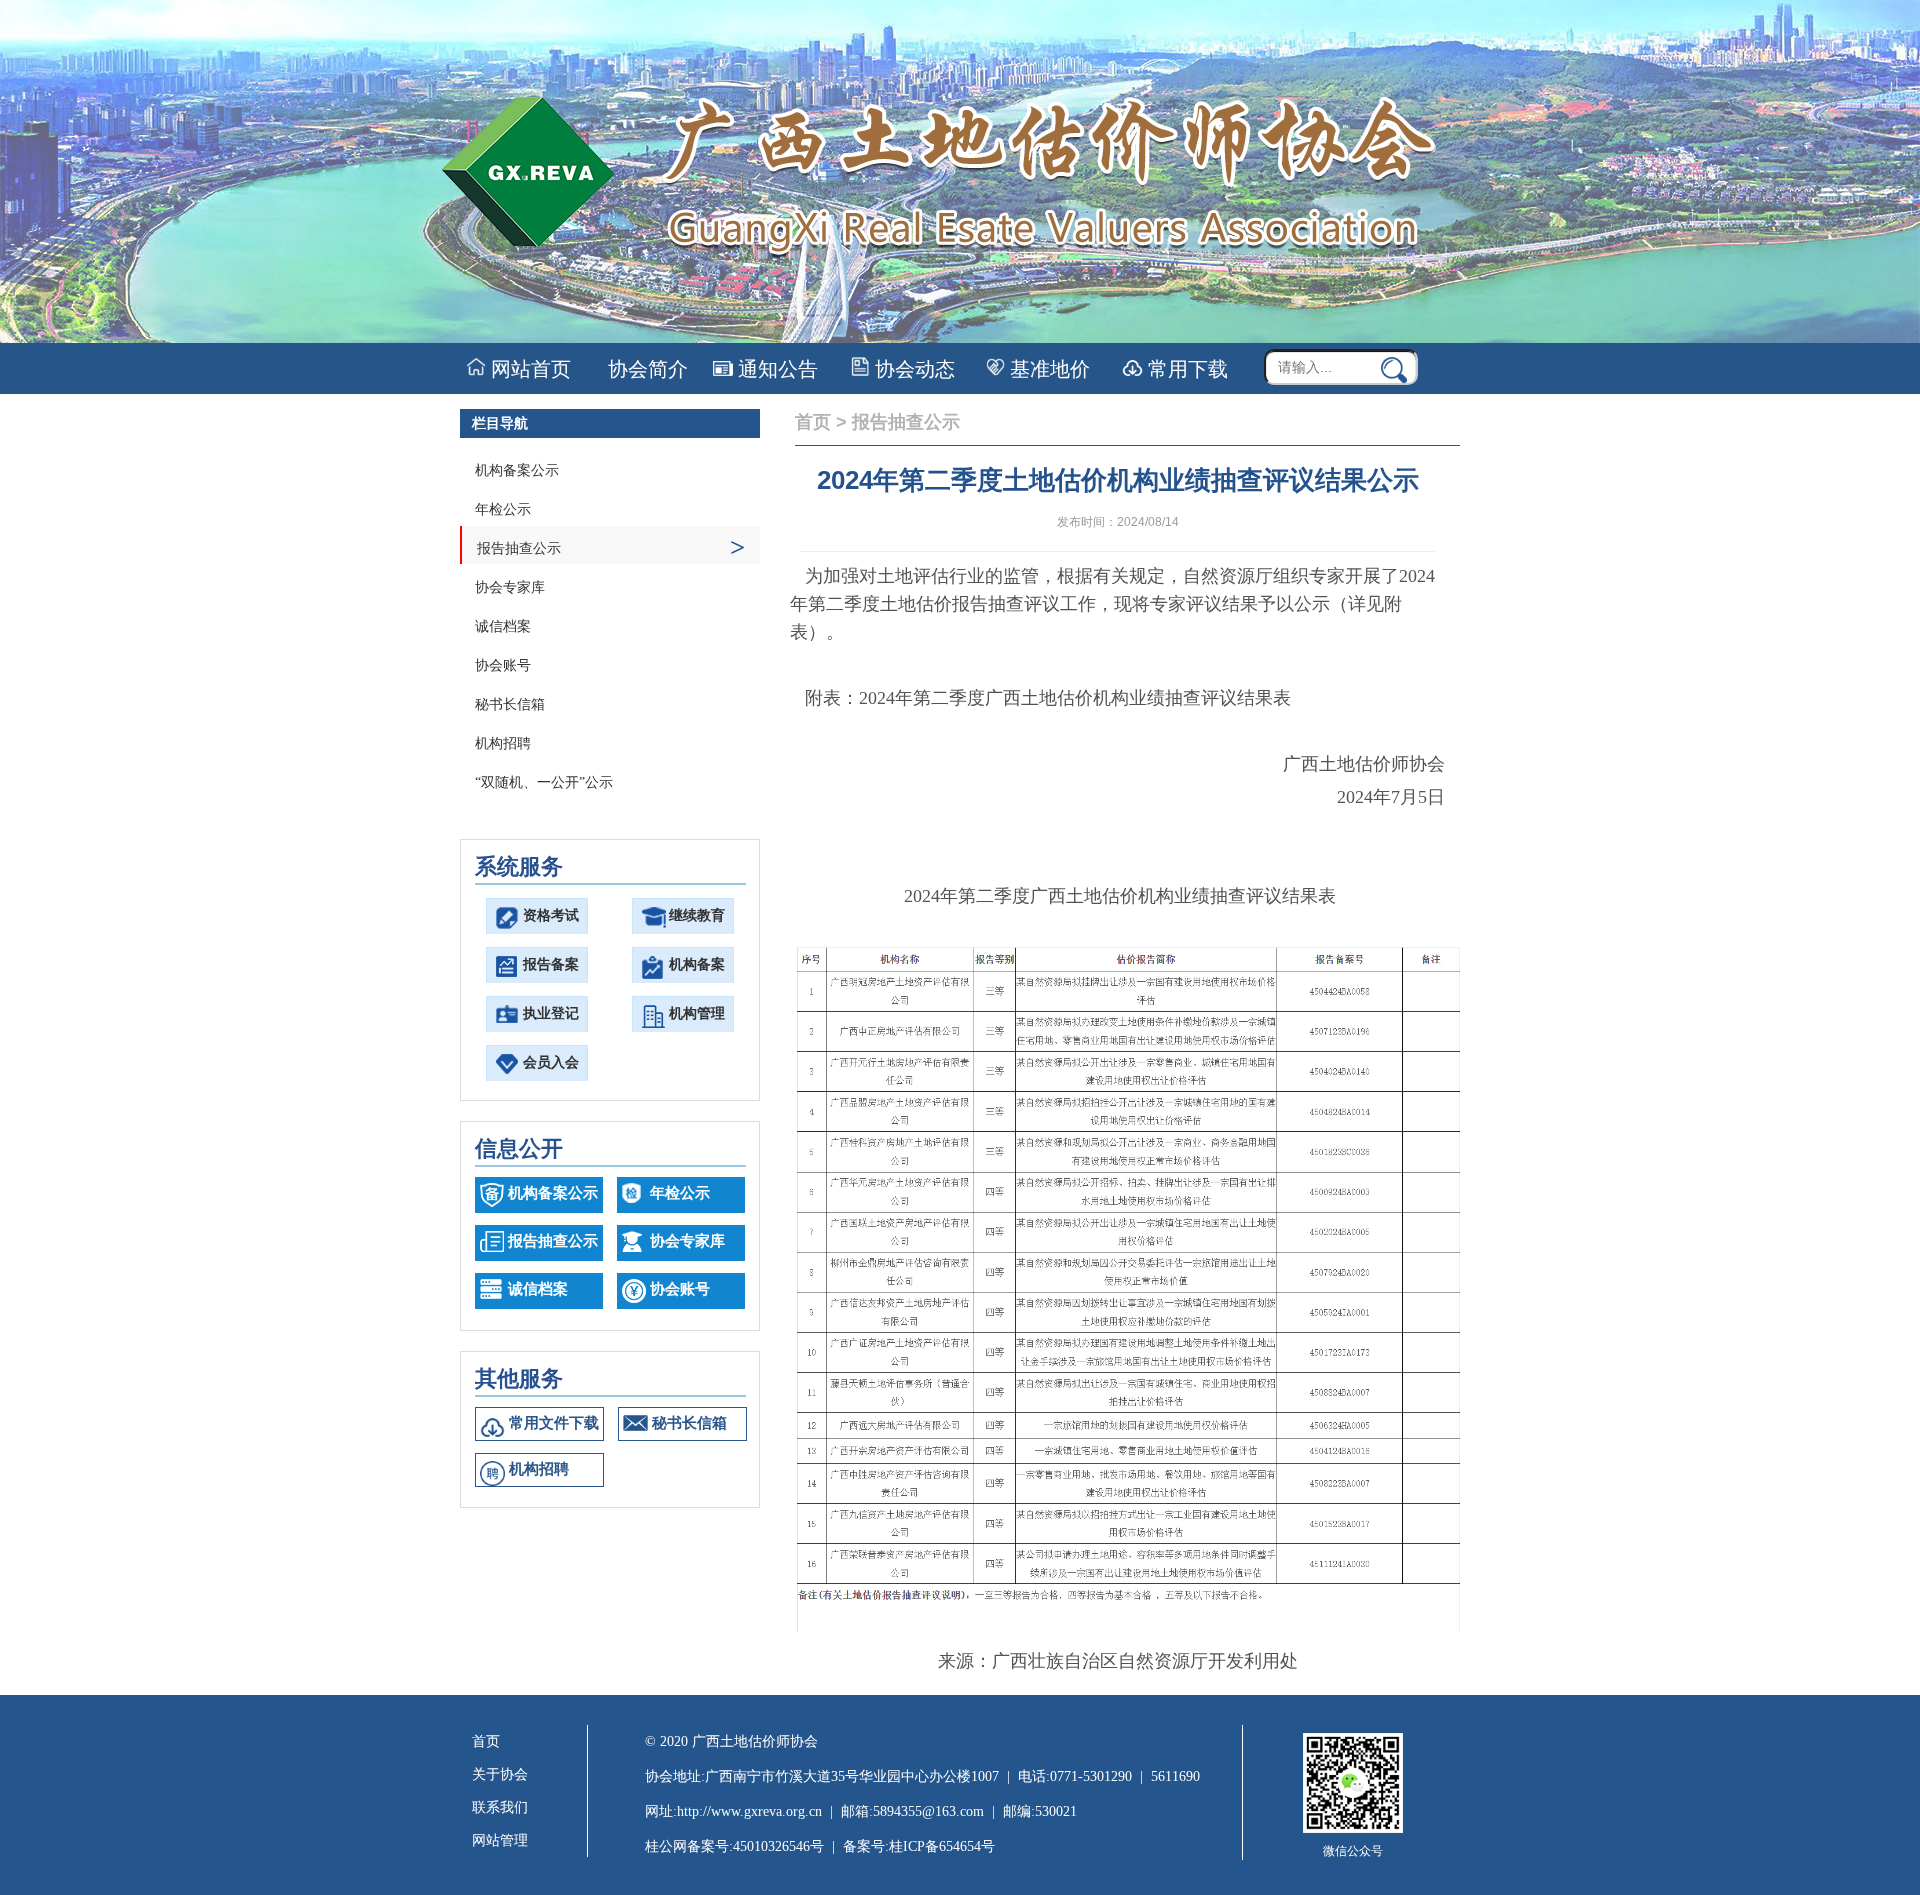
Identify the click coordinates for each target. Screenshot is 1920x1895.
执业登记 (551, 1013)
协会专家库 (510, 587)
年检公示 (503, 509)
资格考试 (551, 915)
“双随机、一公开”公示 (544, 782)
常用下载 (1185, 369)
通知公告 (775, 369)
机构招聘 (503, 743)
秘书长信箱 (510, 704)
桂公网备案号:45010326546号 (734, 1846)
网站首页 (528, 369)
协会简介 (645, 369)
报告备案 (551, 964)
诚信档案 (503, 626)
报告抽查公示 (611, 547)
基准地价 (1047, 369)
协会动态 (912, 369)
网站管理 (500, 1840)
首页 (813, 422)
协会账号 (503, 665)
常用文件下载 (554, 1423)
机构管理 (697, 1013)
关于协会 (500, 1774)
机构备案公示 (517, 470)
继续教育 (697, 915)
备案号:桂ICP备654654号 (919, 1846)
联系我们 (500, 1807)
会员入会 (551, 1062)
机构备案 (697, 964)
